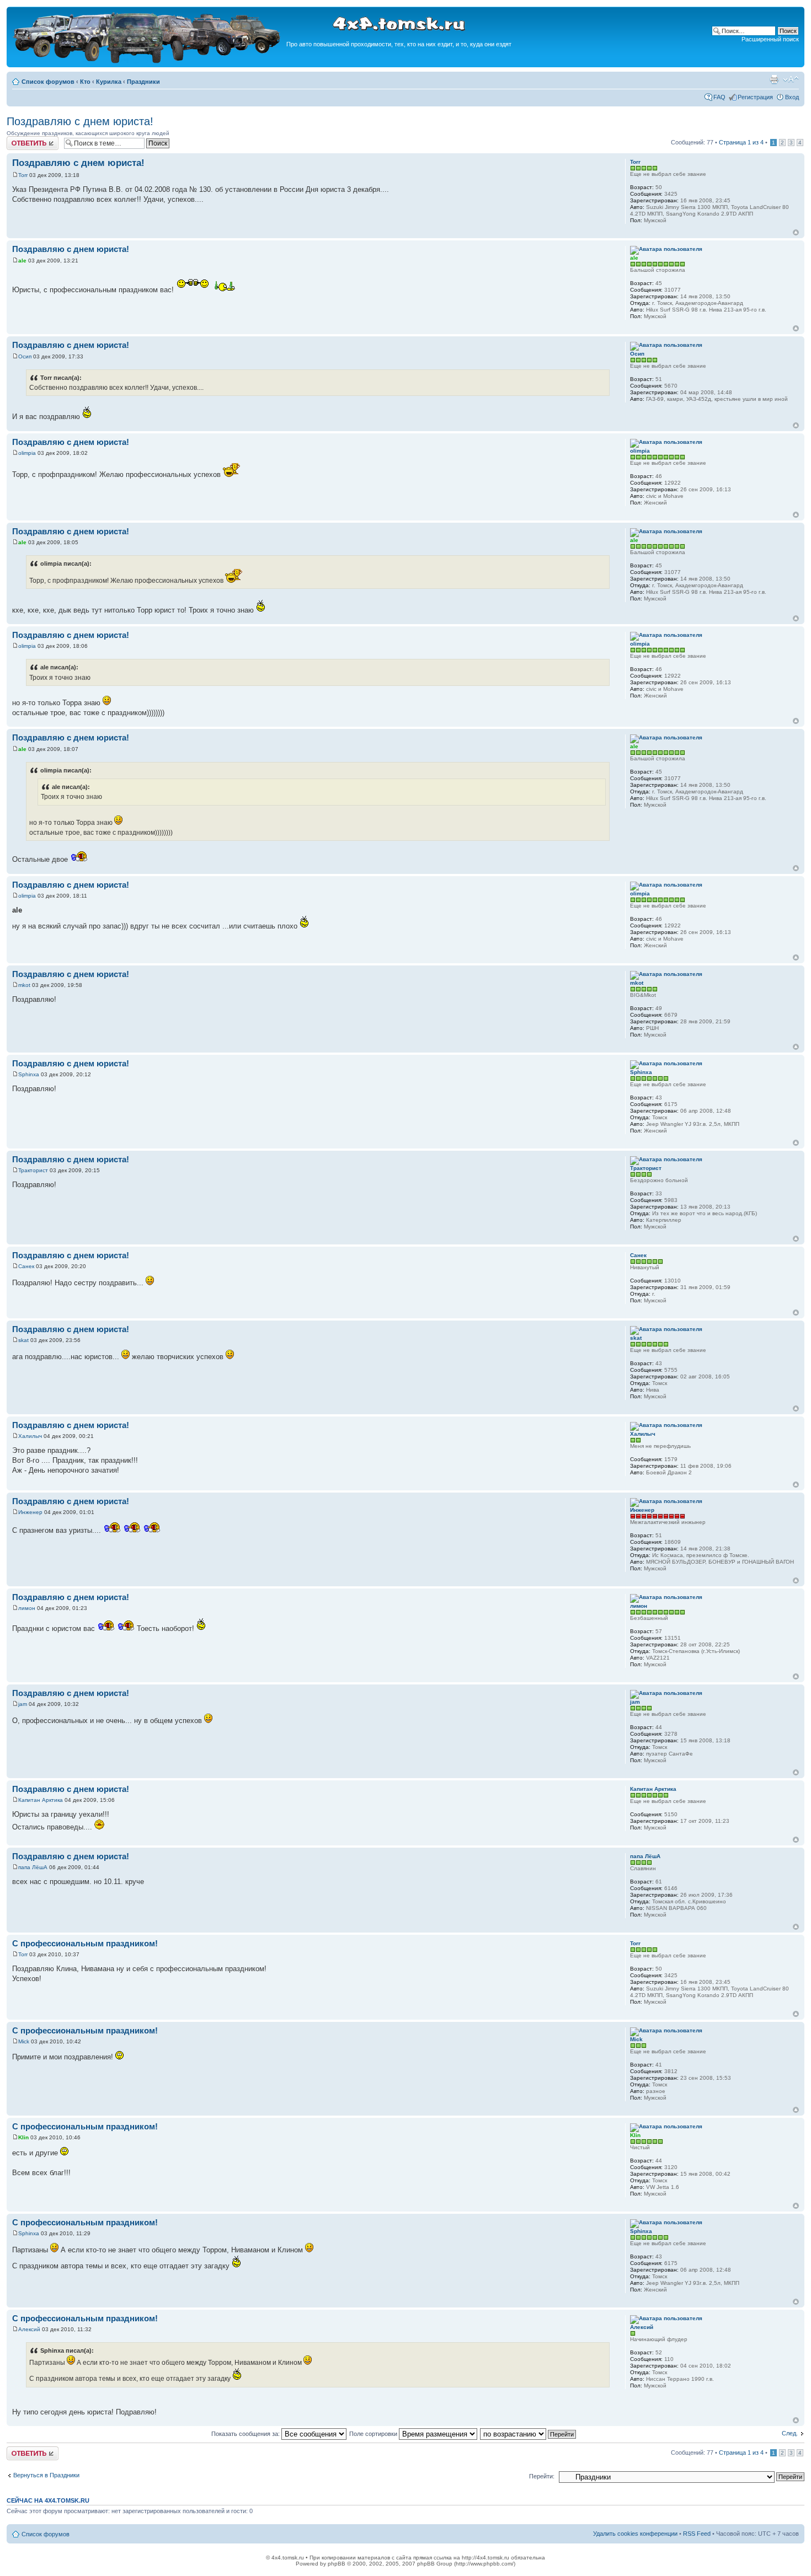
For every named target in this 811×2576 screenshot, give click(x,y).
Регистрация (755, 97)
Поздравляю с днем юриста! (80, 121)
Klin (23, 2137)
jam (23, 1704)
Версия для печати (774, 79)
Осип (25, 356)
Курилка (109, 82)
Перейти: (542, 2476)
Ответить (20, 139)
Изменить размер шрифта (791, 79)
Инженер (30, 1512)
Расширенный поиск (770, 39)
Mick (24, 2041)
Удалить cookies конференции (635, 2534)
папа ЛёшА (33, 1867)
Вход (792, 97)
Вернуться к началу (796, 232)
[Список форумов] (148, 61)
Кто (85, 82)
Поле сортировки (374, 2434)
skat (23, 1340)
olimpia (27, 453)
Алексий (29, 2329)
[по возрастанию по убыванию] (529, 2434)
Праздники (143, 82)
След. (790, 2433)
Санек (26, 1266)
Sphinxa (29, 1074)
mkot (24, 985)
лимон (27, 1608)
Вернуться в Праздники (46, 2475)
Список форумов (48, 82)
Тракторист (33, 1170)
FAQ (719, 97)
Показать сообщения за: (246, 2434)
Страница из (741, 142)
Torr (23, 175)
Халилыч (30, 1436)
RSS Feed (697, 2534)
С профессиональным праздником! (85, 1943)
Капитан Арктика (41, 1800)
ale (22, 261)
